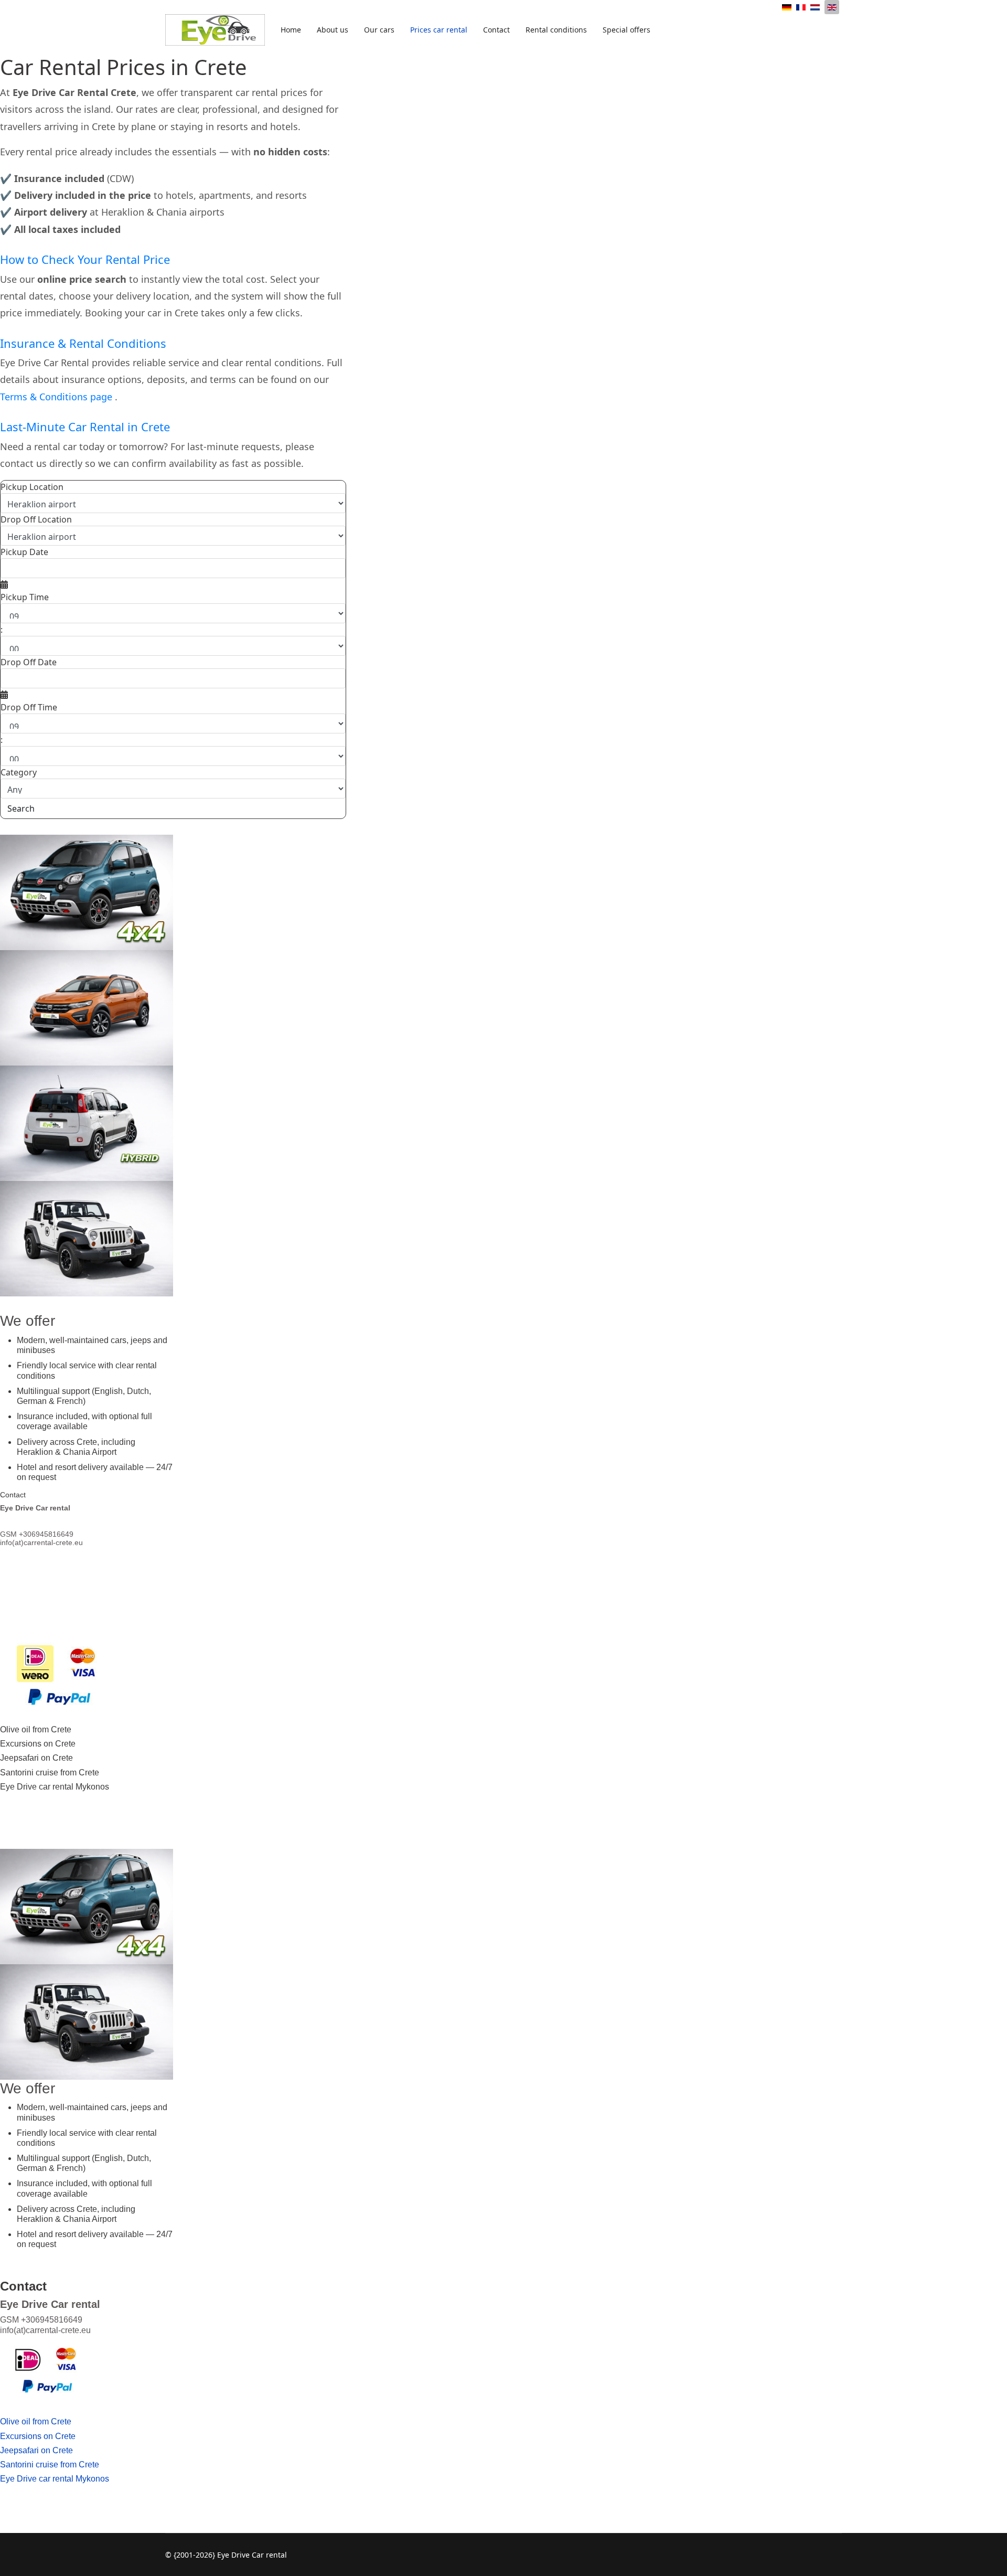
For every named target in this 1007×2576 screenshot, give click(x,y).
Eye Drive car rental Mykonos (55, 1787)
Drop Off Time (29, 707)
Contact (496, 30)
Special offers (626, 30)
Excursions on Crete (38, 1744)
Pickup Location (32, 487)
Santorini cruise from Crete (50, 1773)
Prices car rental (439, 30)
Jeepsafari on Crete (36, 1758)
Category (19, 772)
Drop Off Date (29, 662)
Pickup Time (25, 597)
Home (291, 30)
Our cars (379, 30)
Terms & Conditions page (57, 397)
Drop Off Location (36, 519)
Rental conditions (556, 30)
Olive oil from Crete (36, 1729)
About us (333, 30)
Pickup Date (24, 552)
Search (21, 808)
